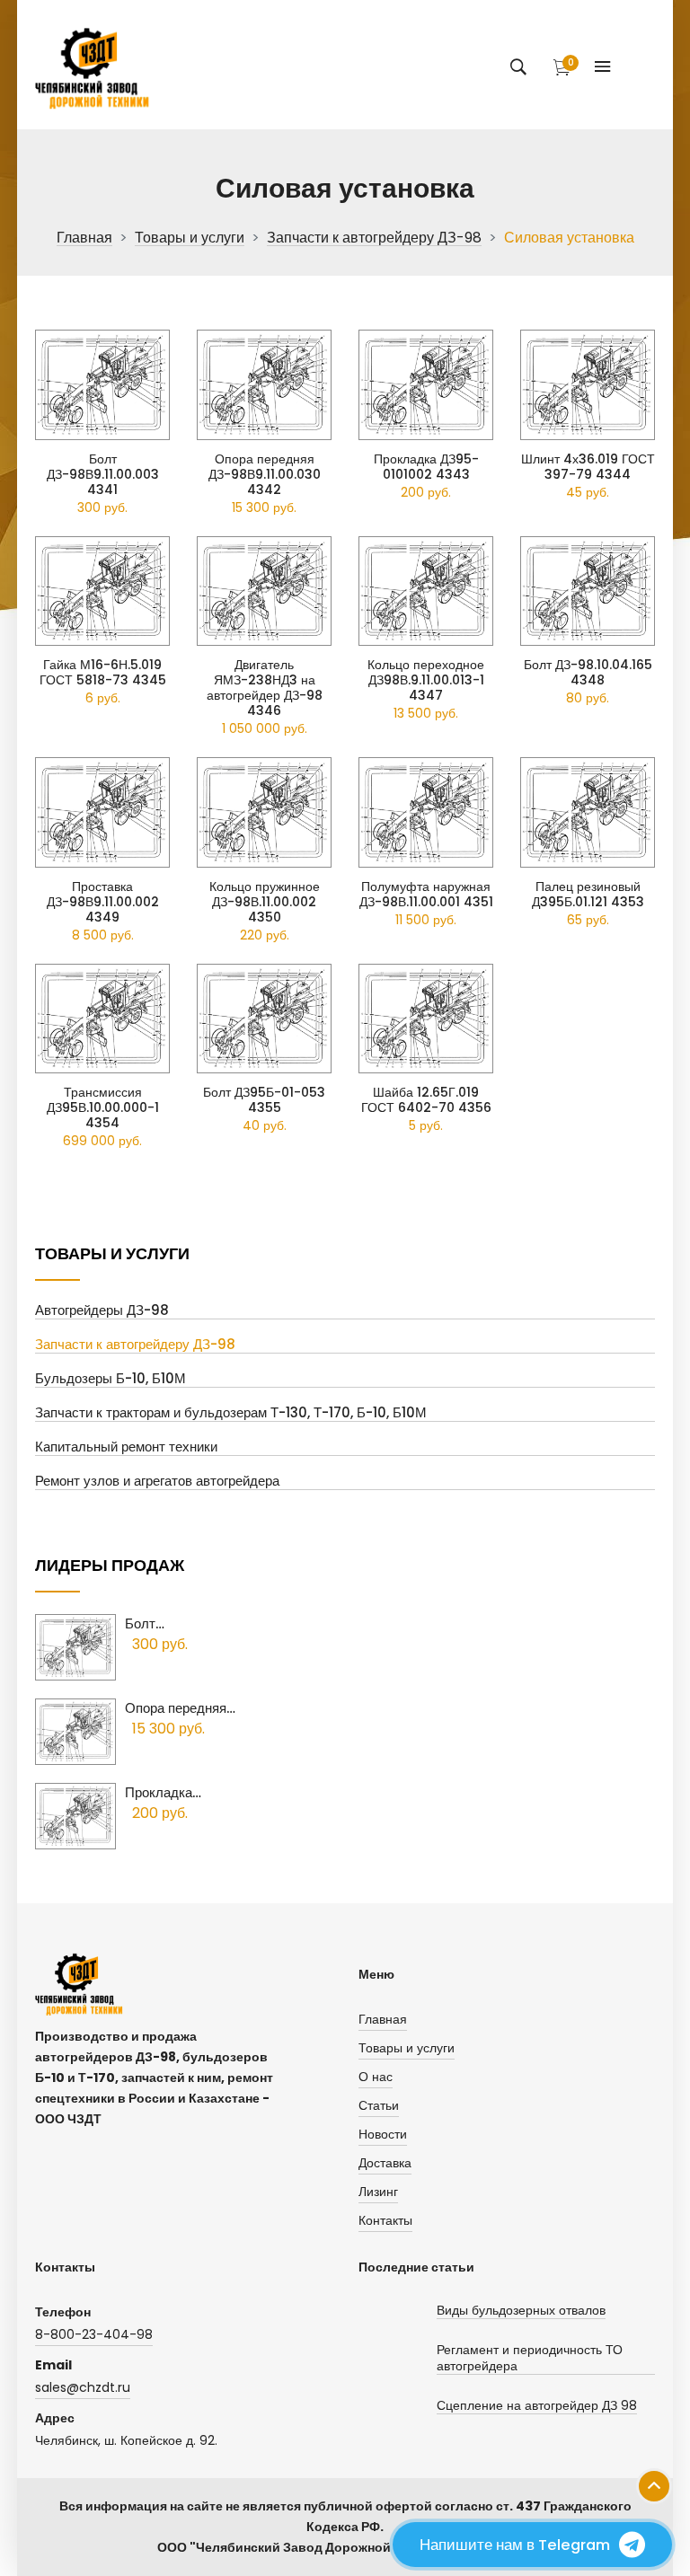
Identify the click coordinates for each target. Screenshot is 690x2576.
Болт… (145, 1623)
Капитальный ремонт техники (126, 1447)
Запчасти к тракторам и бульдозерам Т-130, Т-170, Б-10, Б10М (231, 1413)
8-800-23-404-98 (94, 2334)
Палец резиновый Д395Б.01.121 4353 (588, 895)
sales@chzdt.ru (83, 2387)
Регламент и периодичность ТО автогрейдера (530, 2358)
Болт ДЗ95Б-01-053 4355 (264, 1100)
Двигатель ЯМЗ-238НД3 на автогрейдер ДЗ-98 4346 (265, 688)
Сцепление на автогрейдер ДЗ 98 (537, 2406)
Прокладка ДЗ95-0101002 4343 (426, 467)
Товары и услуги (190, 238)
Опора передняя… (180, 1708)
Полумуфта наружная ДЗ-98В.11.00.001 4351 (426, 895)
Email (53, 2365)
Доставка (385, 2163)
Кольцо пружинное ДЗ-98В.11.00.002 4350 (265, 902)
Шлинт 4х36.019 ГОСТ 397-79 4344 (588, 467)
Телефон (63, 2312)
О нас (376, 2077)
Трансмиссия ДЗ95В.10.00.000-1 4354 (103, 1108)
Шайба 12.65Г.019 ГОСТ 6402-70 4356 (426, 1100)
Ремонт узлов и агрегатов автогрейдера (157, 1482)
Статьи (379, 2105)
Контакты (385, 2220)
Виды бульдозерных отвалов (521, 2311)
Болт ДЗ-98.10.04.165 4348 (588, 673)
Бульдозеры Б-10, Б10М (111, 1379)
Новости (383, 2134)
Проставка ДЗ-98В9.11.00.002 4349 (103, 902)
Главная (84, 238)
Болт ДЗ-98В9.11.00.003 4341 (103, 475)
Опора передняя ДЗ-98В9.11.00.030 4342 (265, 475)
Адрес (55, 2418)
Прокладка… (163, 1792)
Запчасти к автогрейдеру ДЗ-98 (374, 238)
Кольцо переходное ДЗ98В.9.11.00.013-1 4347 (426, 680)
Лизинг (378, 2192)
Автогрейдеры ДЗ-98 (102, 1311)
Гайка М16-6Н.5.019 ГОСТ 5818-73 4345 (103, 673)
